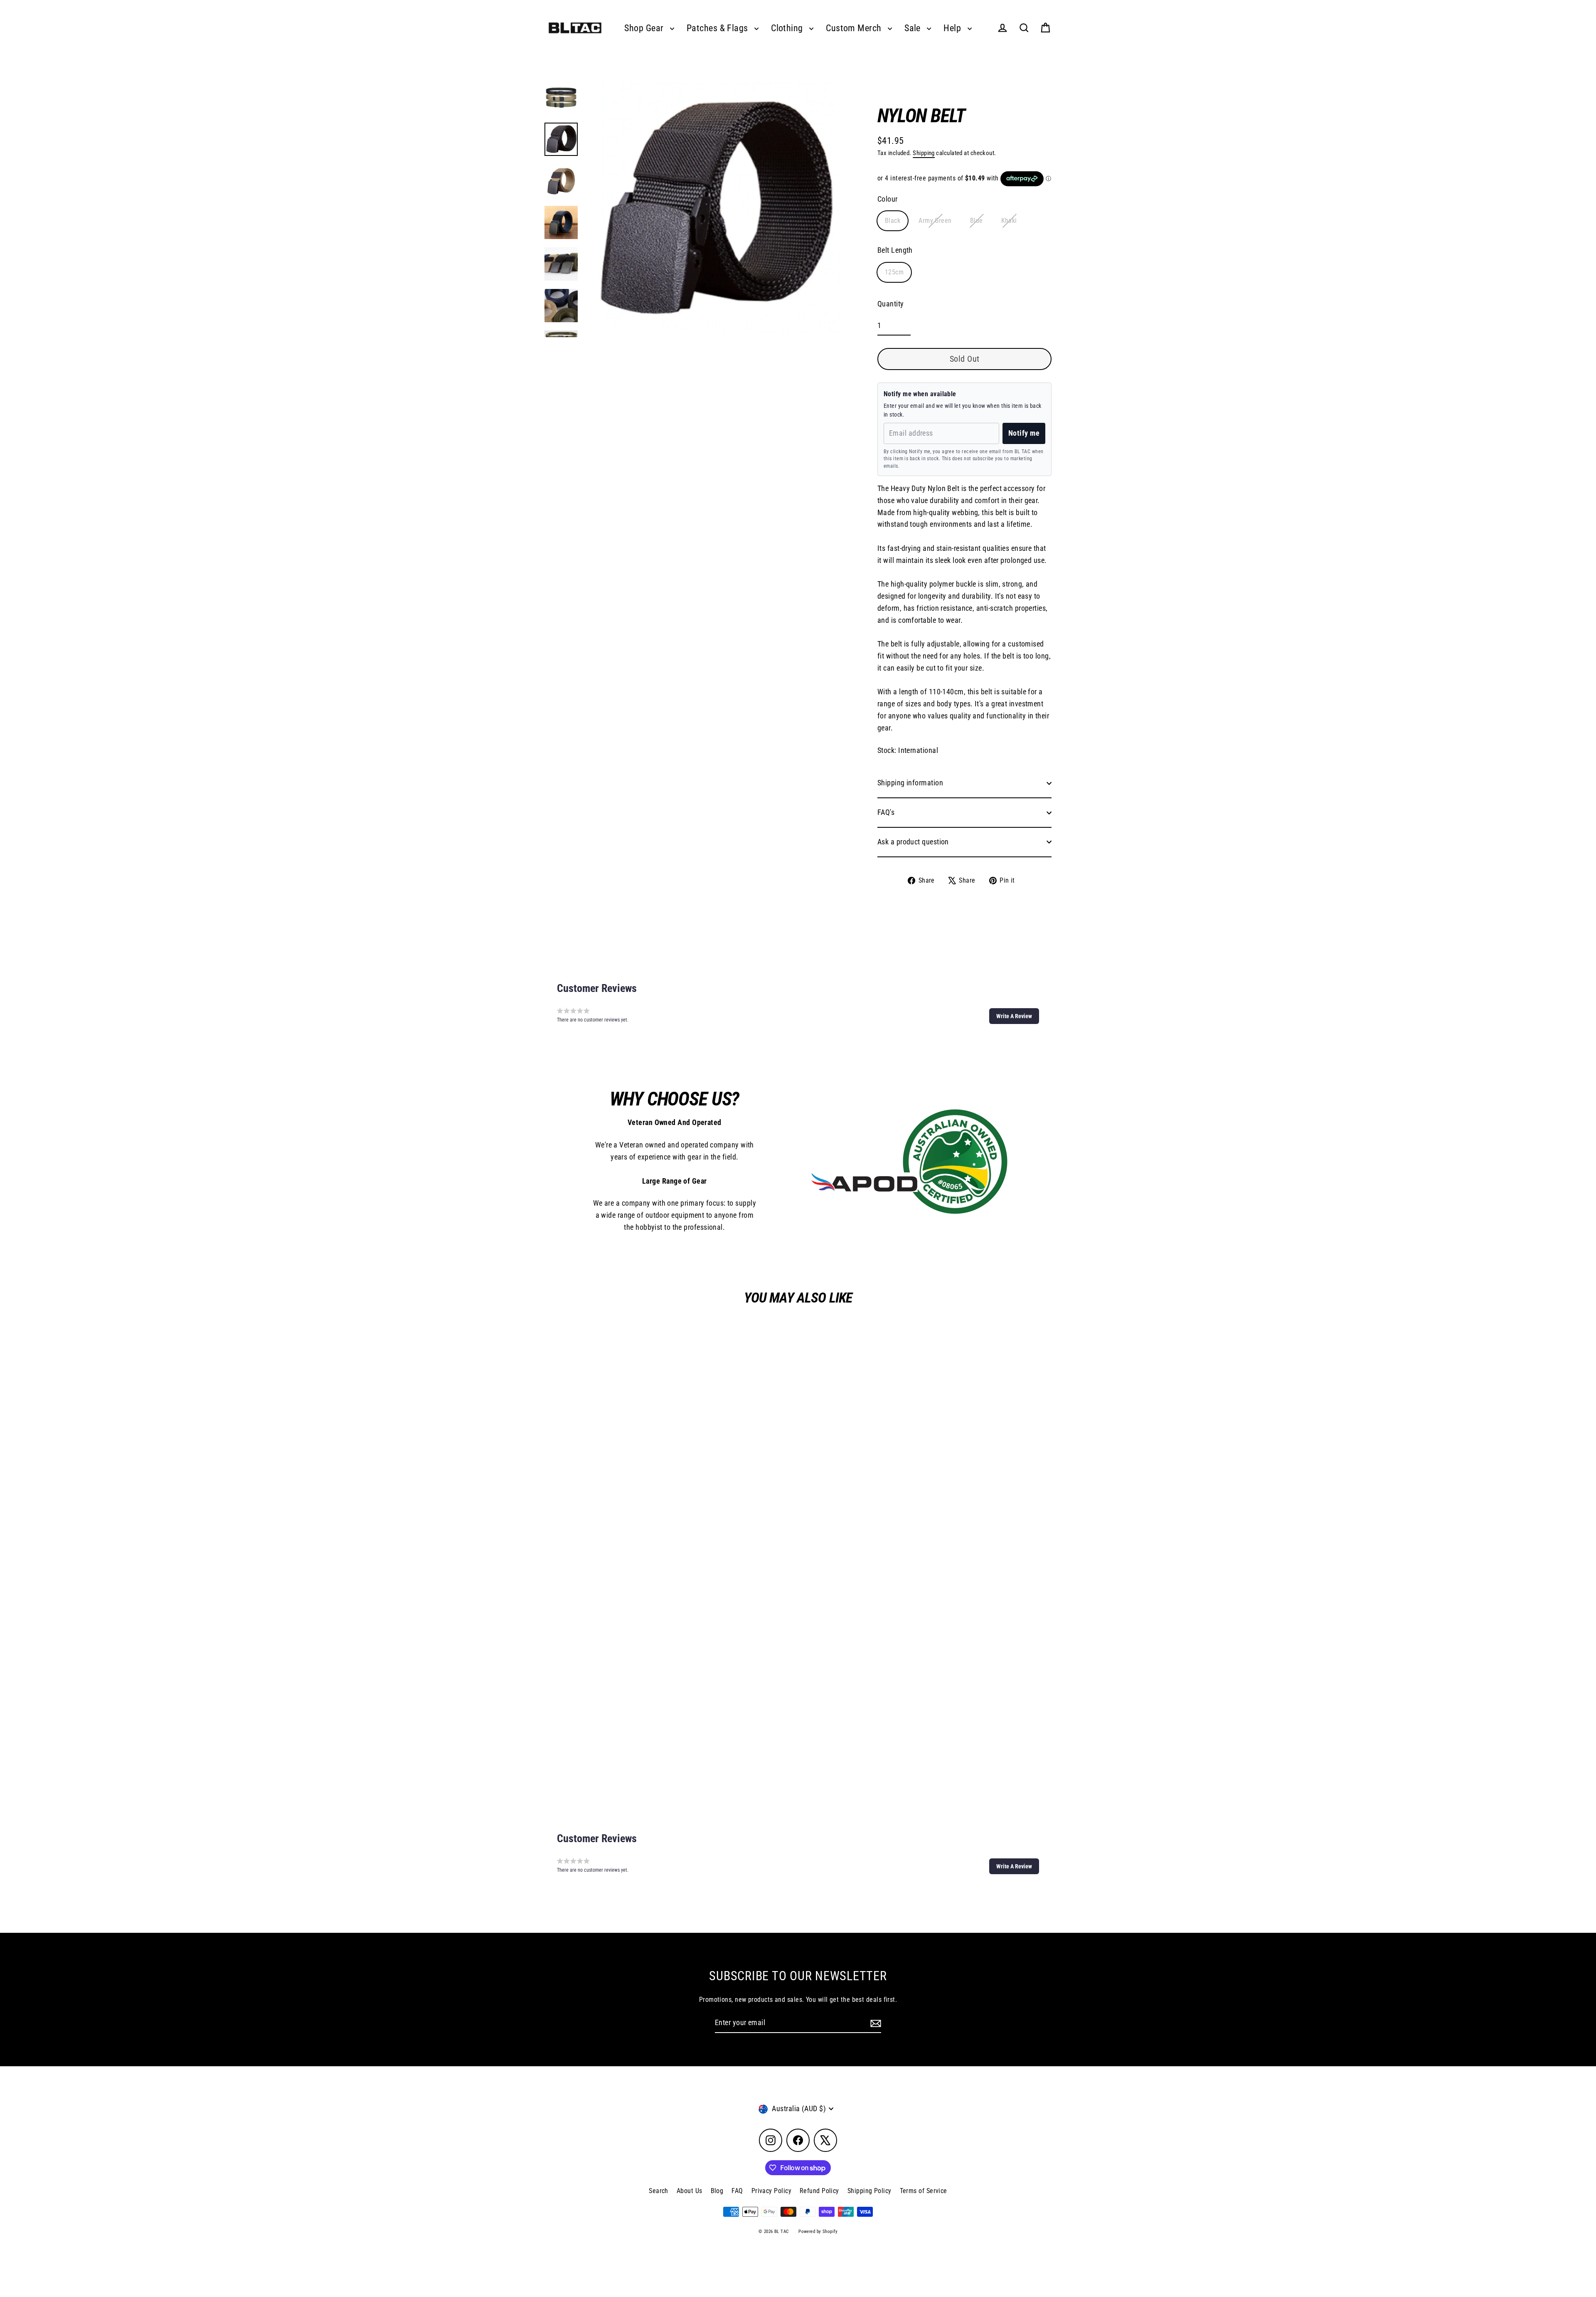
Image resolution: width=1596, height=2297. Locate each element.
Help (953, 28)
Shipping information (910, 783)
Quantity (891, 304)
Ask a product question (913, 842)
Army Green (935, 221)
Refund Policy (819, 2191)
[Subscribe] (874, 2023)
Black (893, 221)
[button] (1014, 1016)
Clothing (788, 28)
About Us (690, 2191)
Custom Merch (855, 28)
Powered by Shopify (818, 2232)
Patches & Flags (718, 28)
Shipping (924, 153)
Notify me (1024, 433)
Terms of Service (924, 2191)
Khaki (1009, 221)
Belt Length (895, 250)
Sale (914, 28)
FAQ (737, 2191)
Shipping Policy (869, 2191)
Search (659, 2191)
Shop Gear (645, 28)
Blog (717, 2191)
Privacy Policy (771, 2191)
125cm (894, 272)
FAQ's (886, 812)
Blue (977, 221)
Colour (888, 199)
